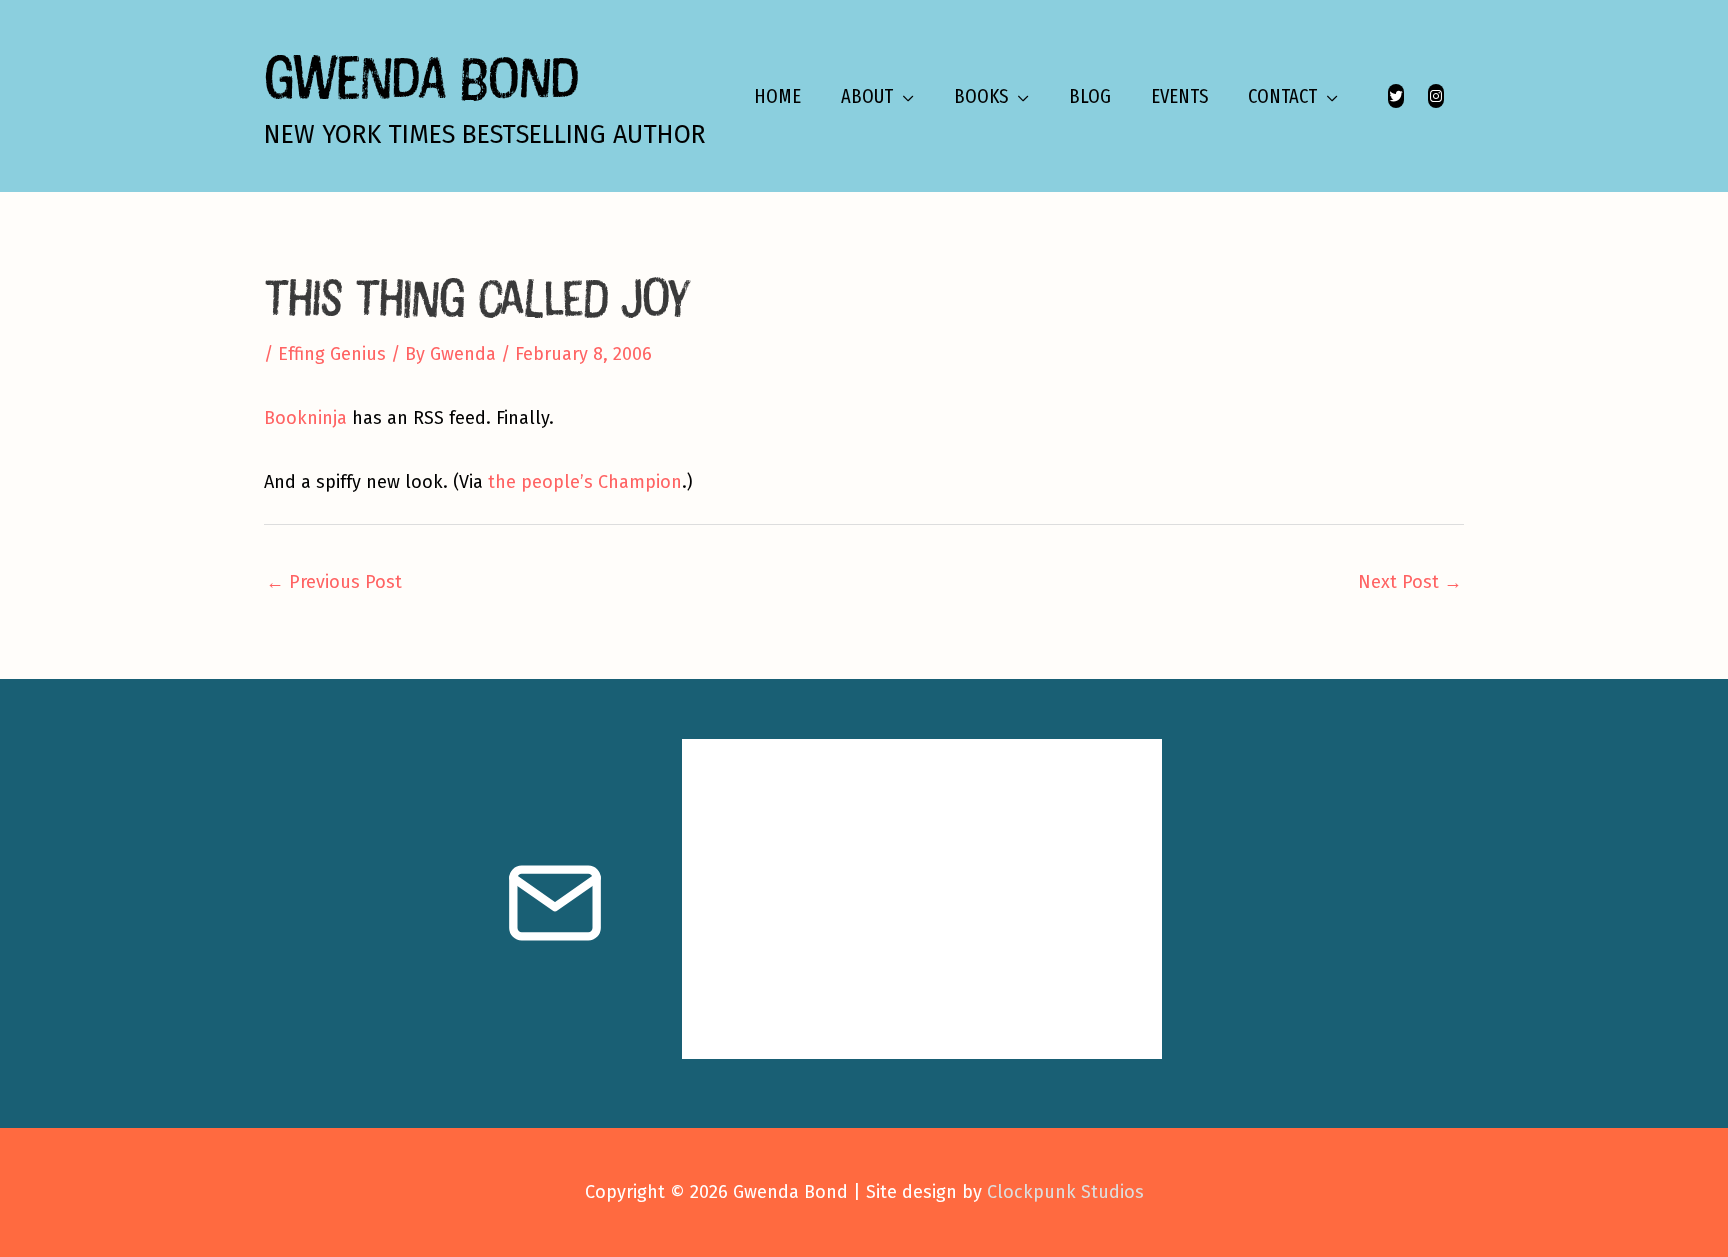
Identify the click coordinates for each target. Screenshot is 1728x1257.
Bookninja (305, 418)
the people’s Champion (585, 482)
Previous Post (334, 582)
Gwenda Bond (421, 76)
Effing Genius (332, 354)
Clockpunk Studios (1065, 1192)
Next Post (1410, 582)
